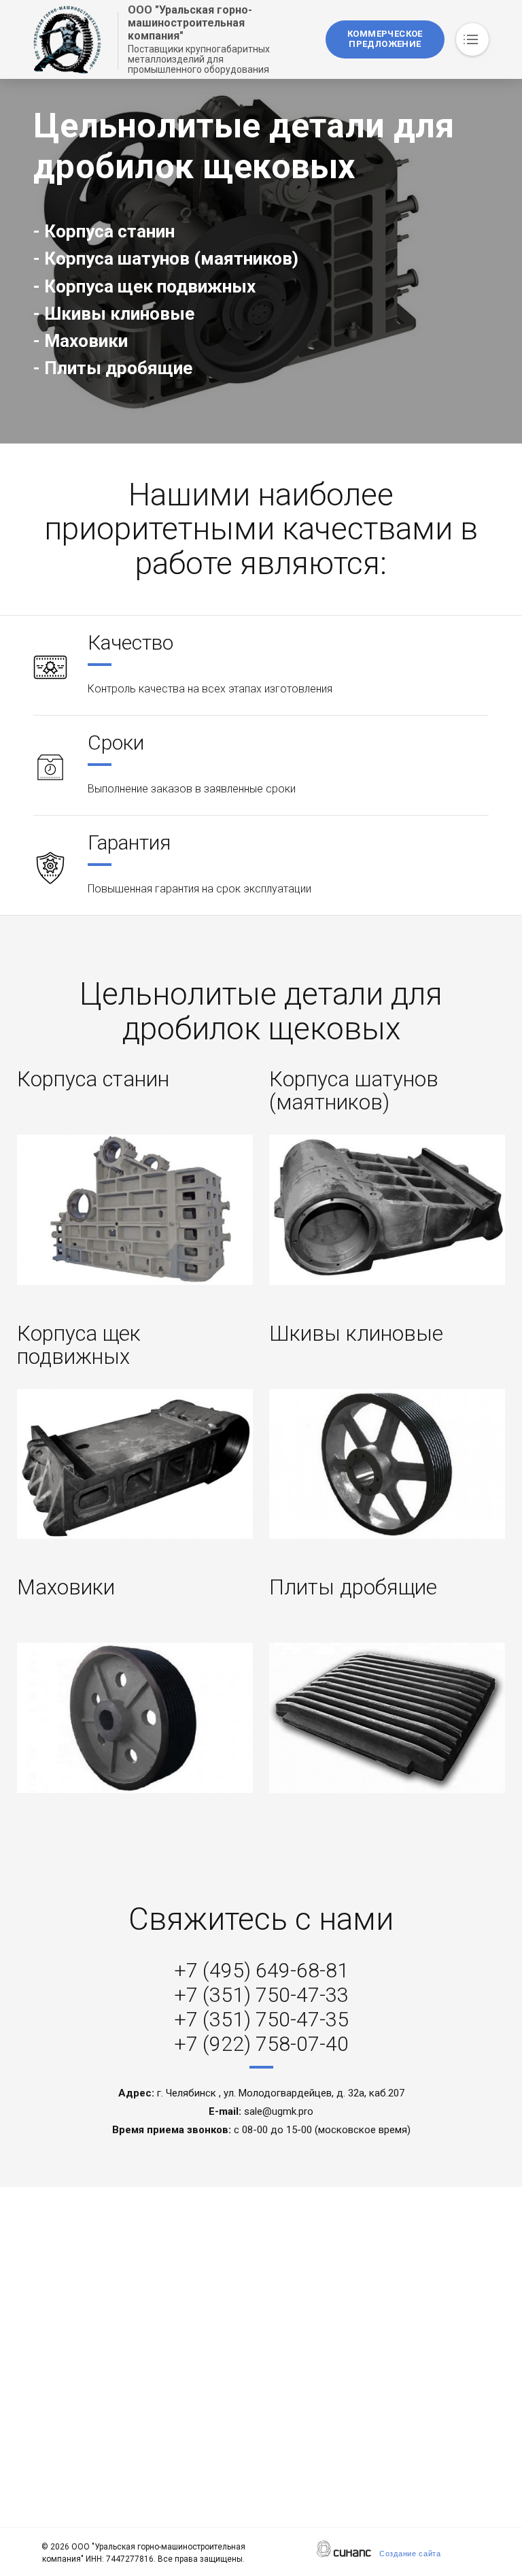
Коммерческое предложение (385, 39)
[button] (135, 1209)
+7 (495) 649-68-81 (261, 1970)
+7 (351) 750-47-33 (261, 1995)
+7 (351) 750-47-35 (261, 2019)
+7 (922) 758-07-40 (261, 2044)
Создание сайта (410, 2554)
